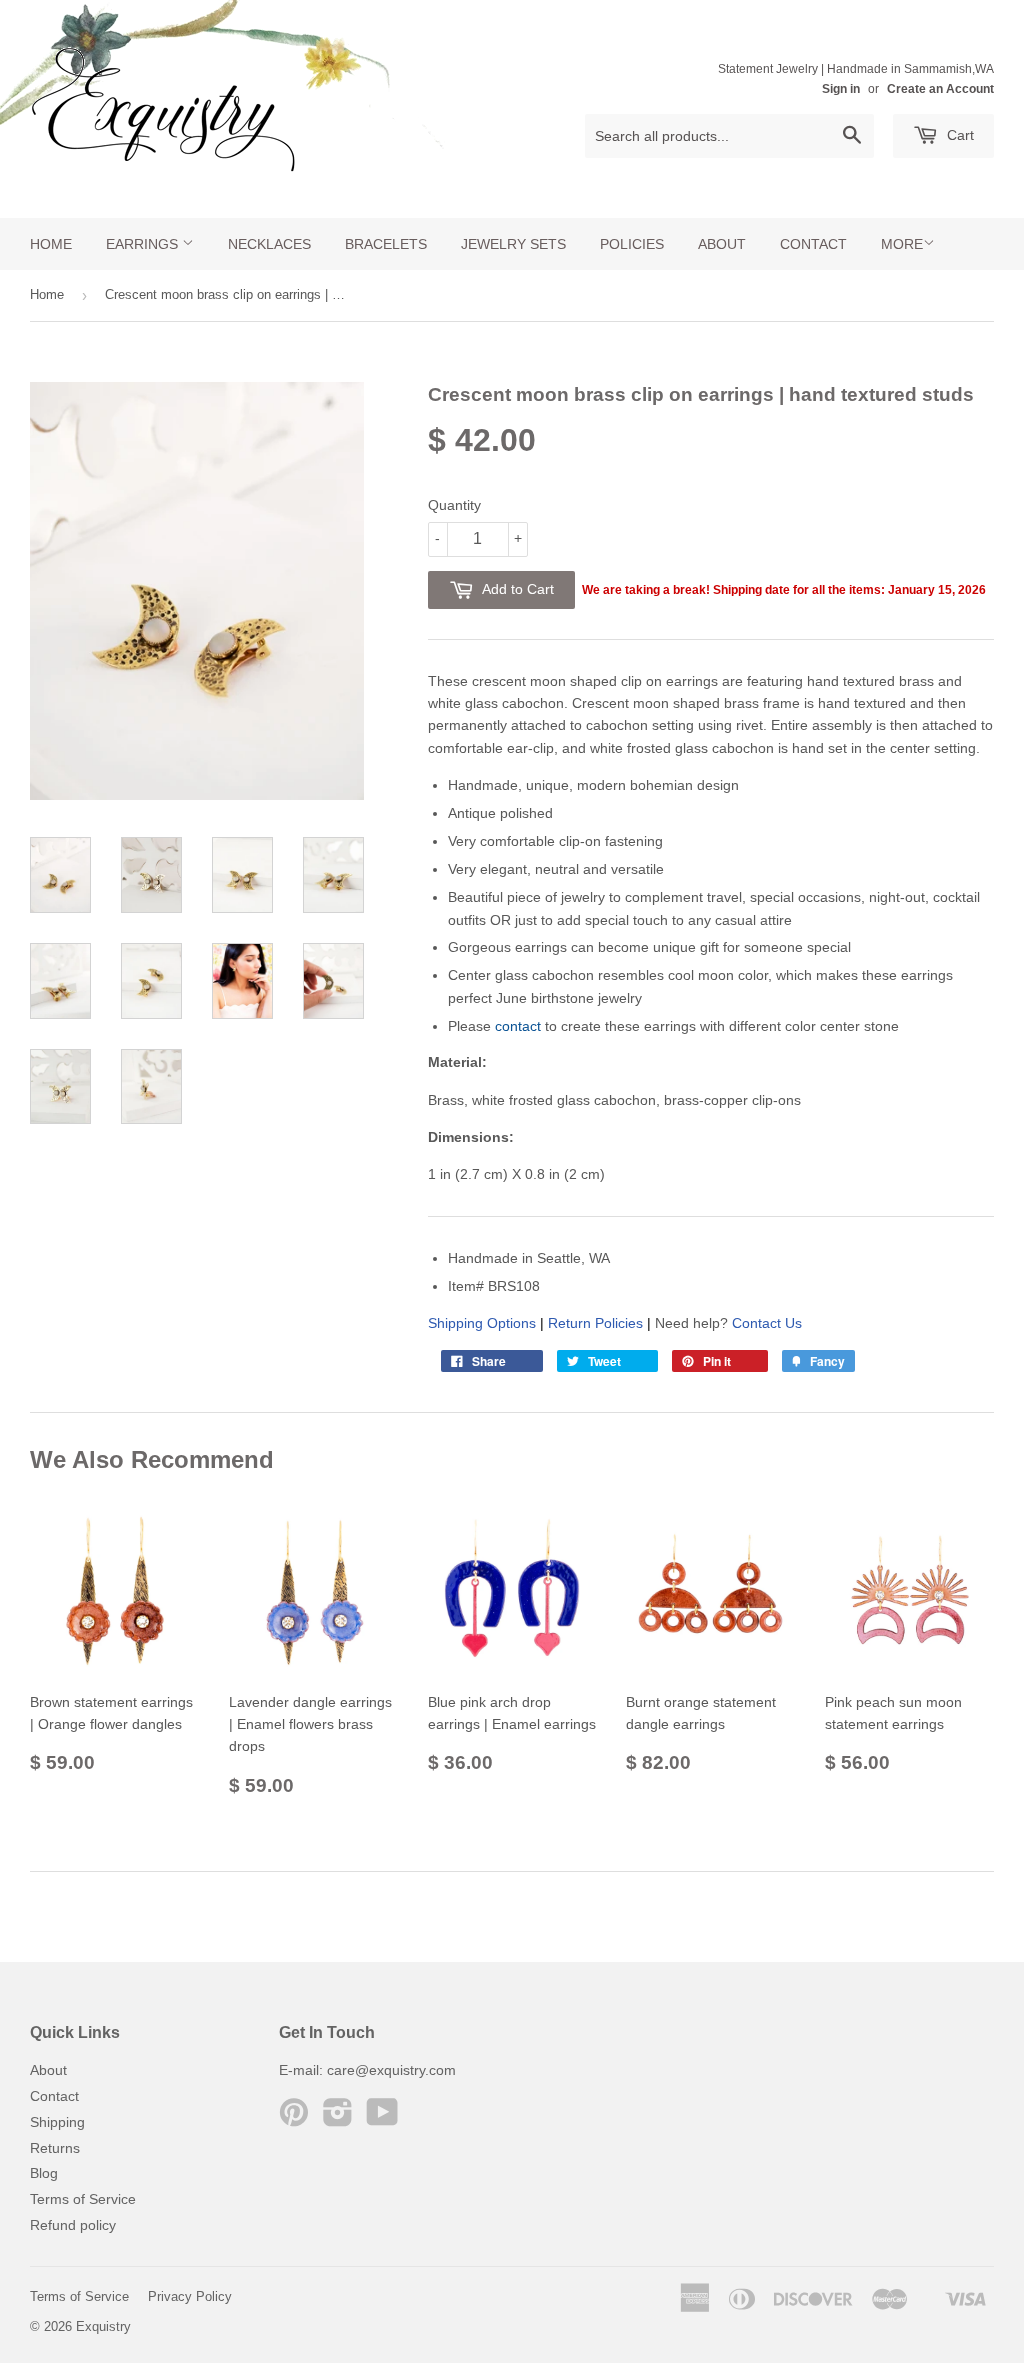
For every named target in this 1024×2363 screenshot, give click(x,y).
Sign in (841, 89)
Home (51, 244)
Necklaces (269, 244)
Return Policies (595, 1323)
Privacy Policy (190, 2296)
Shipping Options (482, 1323)
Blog (44, 2173)
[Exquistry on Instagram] (338, 2119)
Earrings (144, 244)
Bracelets (386, 244)
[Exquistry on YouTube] (382, 2119)
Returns (55, 2148)
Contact (813, 244)
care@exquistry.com (391, 2070)
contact (518, 1026)
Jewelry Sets (513, 244)
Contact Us (767, 1323)
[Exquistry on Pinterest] (294, 2119)
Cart (958, 135)
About (722, 244)
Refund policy (73, 2225)
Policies (632, 244)
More (902, 244)
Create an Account (940, 89)
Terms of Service (83, 2199)
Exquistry (103, 2326)
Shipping (57, 2122)
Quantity (454, 505)
